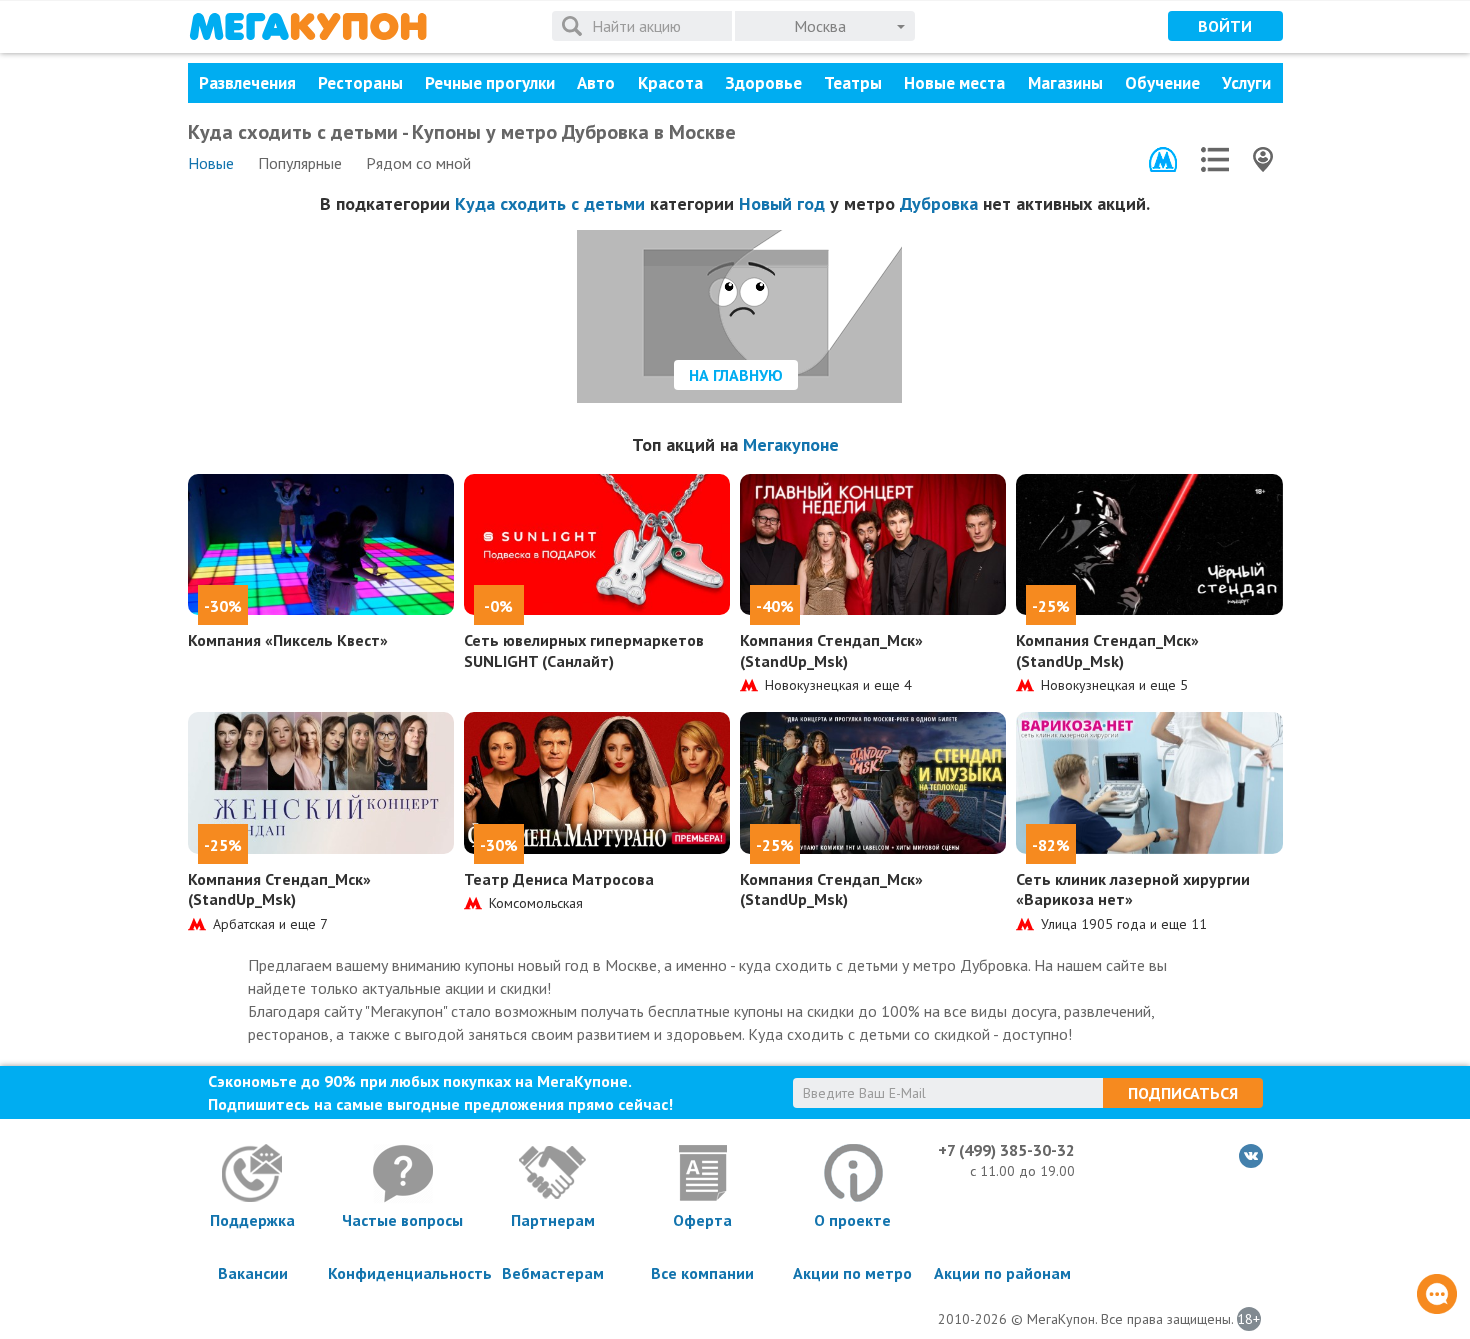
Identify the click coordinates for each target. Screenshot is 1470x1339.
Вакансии (253, 1273)
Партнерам (553, 1220)
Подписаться (1183, 1093)
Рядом (418, 163)
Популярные (300, 163)
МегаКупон (308, 26)
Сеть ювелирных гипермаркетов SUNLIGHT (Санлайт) (584, 650)
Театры (853, 83)
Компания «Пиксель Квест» (288, 640)
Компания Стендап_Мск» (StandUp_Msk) (831, 650)
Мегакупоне (791, 444)
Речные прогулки (490, 83)
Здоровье (763, 83)
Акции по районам (1002, 1273)
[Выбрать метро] (1163, 159)
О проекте (852, 1220)
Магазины (1065, 83)
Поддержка (252, 1220)
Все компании (702, 1273)
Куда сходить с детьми (550, 203)
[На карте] (1263, 159)
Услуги (1246, 83)
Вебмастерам (553, 1273)
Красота (670, 83)
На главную (736, 375)
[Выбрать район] (1215, 159)
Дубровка (939, 203)
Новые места (954, 83)
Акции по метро (852, 1273)
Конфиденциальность (403, 1273)
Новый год (782, 203)
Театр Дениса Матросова (559, 879)
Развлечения (247, 83)
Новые (211, 163)
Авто (596, 83)
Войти (1225, 26)
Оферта (702, 1220)
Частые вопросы (402, 1220)
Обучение (1162, 83)
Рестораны (360, 83)
